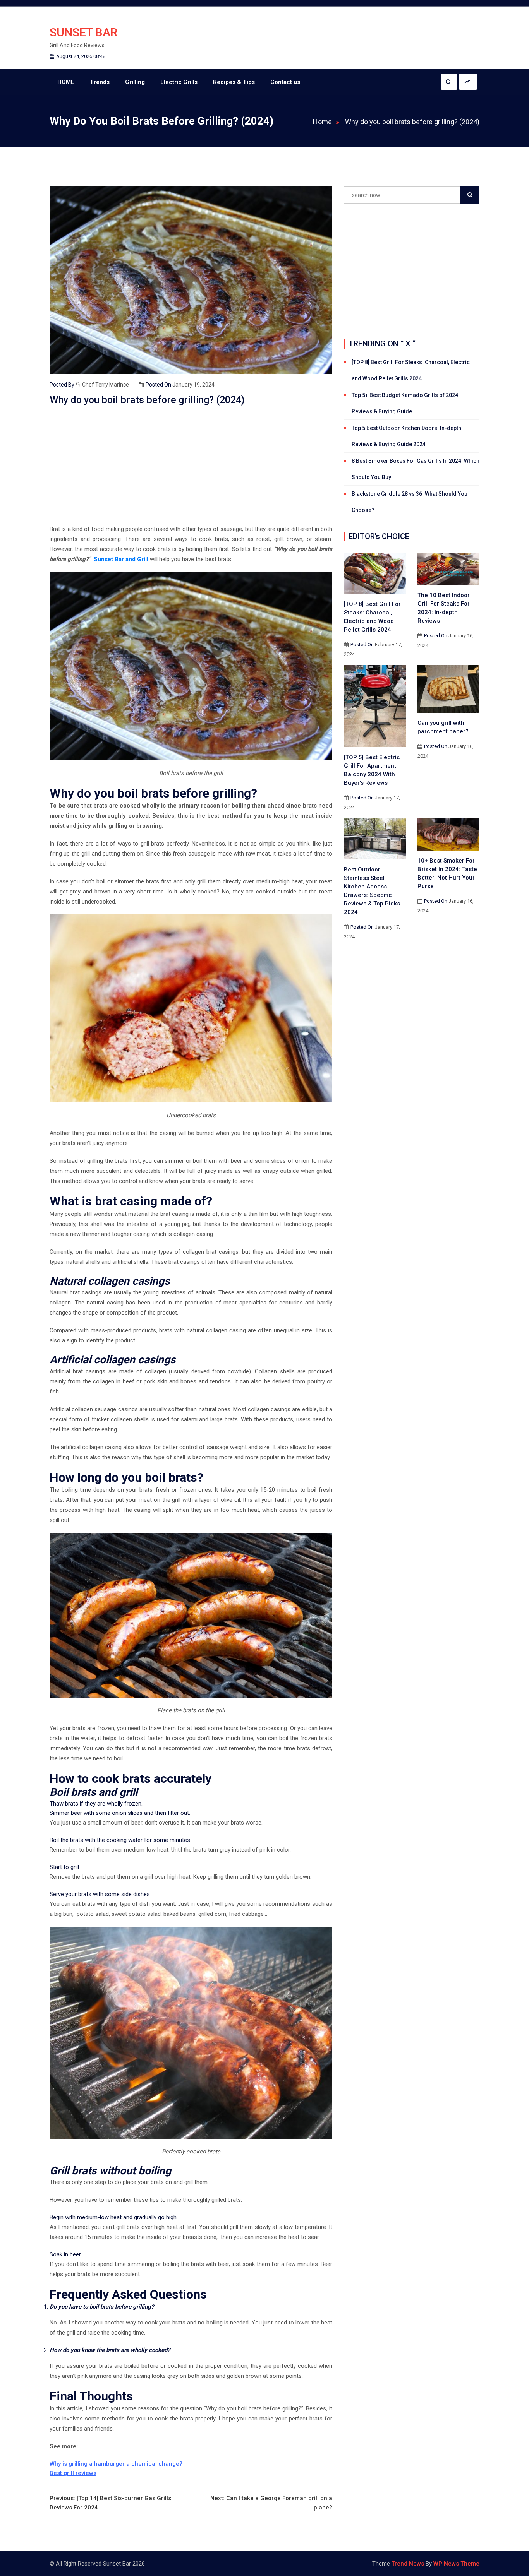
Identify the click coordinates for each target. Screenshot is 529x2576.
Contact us (285, 82)
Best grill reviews (73, 2473)
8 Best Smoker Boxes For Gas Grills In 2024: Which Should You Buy (416, 469)
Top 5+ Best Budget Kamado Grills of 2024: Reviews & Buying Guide (406, 403)
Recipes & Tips (234, 82)
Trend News (408, 2564)
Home (322, 122)
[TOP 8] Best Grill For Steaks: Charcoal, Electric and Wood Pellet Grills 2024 (411, 370)
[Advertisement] (191, 467)
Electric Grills (179, 82)
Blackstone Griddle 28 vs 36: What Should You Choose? (410, 502)
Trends (100, 82)
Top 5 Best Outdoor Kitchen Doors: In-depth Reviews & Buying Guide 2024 (406, 436)
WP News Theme (456, 2564)
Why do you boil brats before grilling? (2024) (412, 122)
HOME (66, 82)
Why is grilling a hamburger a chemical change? (116, 2464)
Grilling (135, 82)
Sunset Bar (83, 32)
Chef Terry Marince (106, 385)
